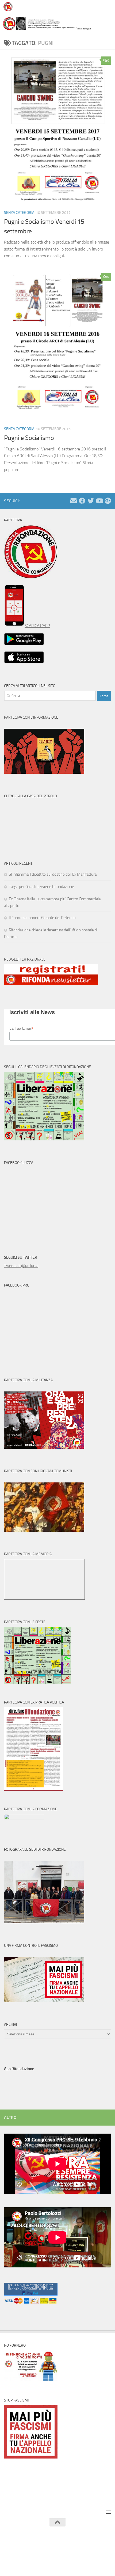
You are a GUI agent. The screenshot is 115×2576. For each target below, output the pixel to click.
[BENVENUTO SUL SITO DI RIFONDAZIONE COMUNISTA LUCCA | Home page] (9, 7)
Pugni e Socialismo (29, 438)
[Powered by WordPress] (42, 2548)
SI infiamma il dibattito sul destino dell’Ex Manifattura (53, 874)
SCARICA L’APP (37, 626)
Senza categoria (19, 213)
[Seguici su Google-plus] (108, 501)
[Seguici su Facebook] (82, 501)
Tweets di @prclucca (21, 1266)
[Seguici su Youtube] (99, 501)
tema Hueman (83, 2548)
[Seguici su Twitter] (91, 501)
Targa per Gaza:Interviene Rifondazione (41, 887)
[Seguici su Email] (74, 501)
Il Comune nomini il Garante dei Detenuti (42, 918)
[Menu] (108, 7)
